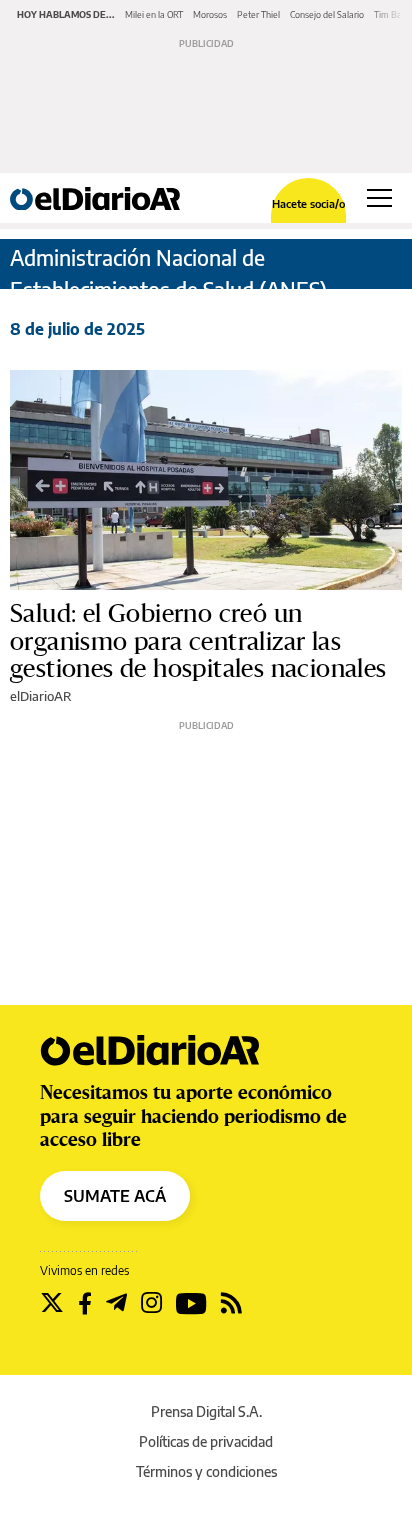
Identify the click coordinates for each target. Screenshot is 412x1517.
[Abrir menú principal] (379, 198)
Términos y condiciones (206, 1471)
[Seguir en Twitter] (52, 1303)
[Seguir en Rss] (231, 1303)
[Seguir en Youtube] (191, 1303)
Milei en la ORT (154, 14)
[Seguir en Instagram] (151, 1303)
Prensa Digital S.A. (206, 1411)
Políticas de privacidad (206, 1441)
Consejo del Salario (327, 14)
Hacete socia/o (308, 203)
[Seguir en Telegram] (116, 1303)
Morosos (210, 14)
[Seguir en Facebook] (85, 1303)
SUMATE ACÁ (115, 1196)
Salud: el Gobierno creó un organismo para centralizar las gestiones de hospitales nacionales (198, 641)
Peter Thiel (258, 14)
